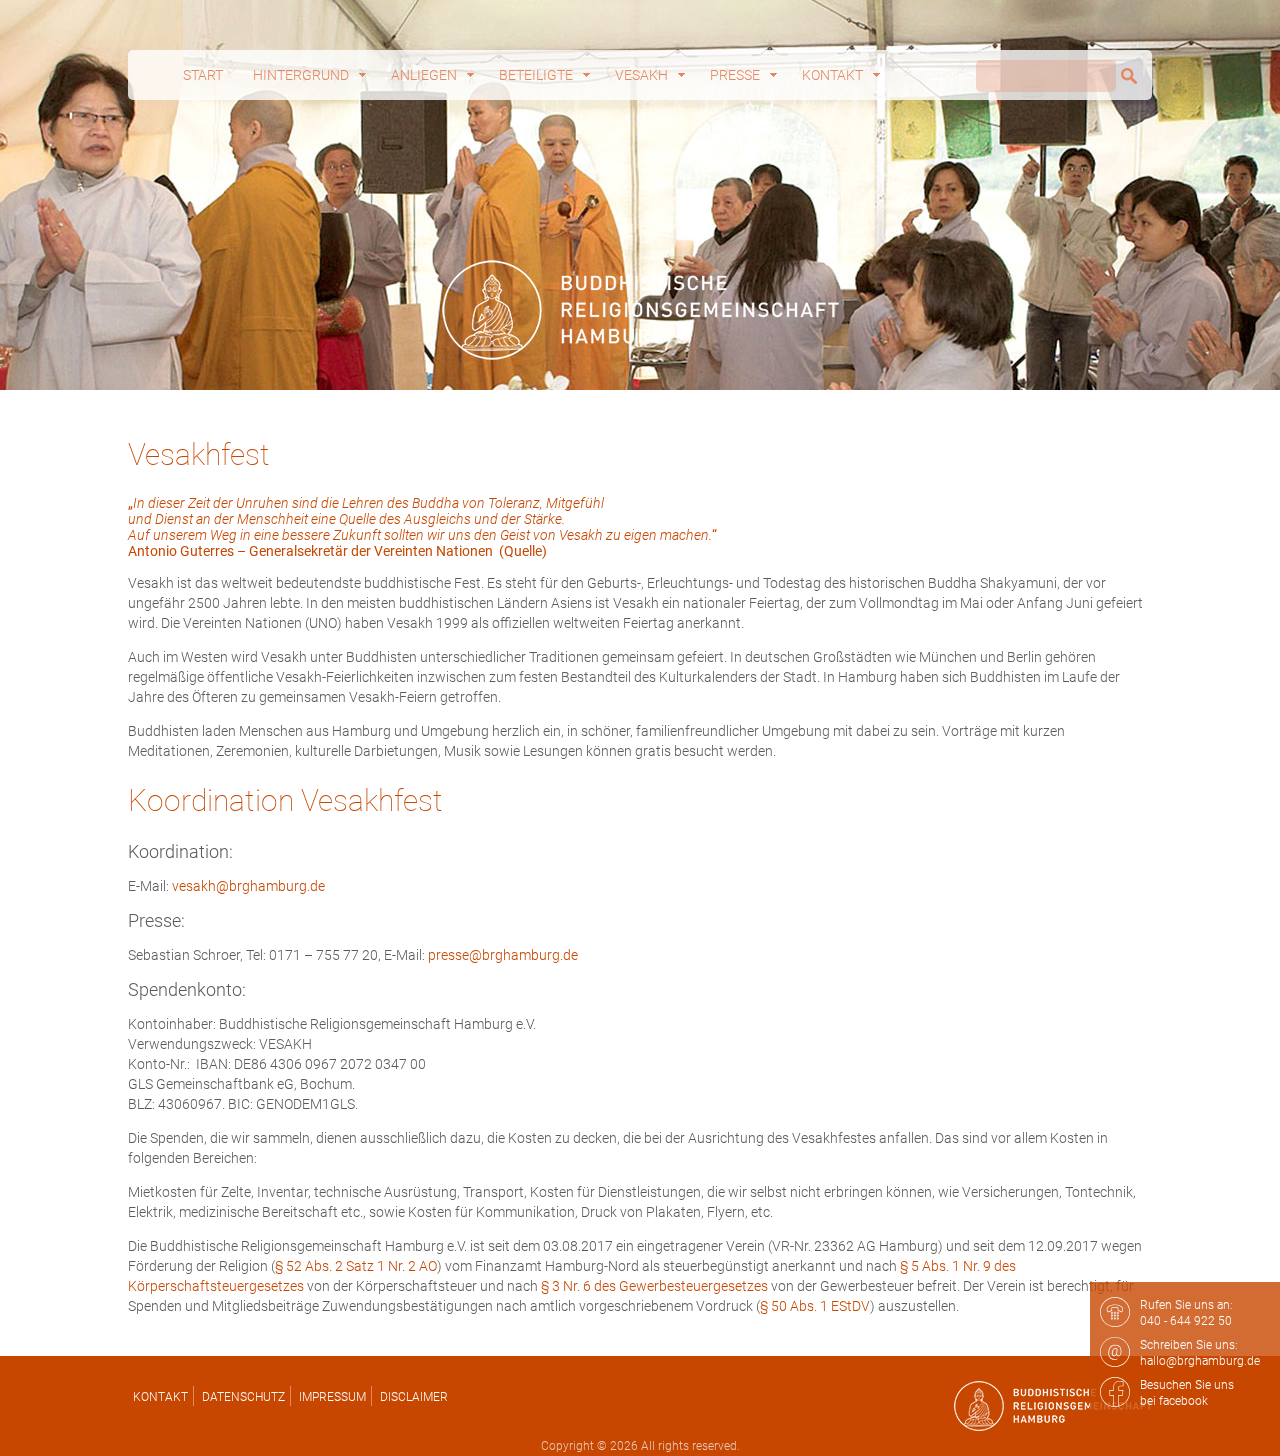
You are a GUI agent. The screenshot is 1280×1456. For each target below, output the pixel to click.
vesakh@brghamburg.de (248, 886)
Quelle (523, 551)
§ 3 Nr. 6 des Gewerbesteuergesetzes (654, 1286)
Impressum (332, 1397)
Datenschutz (243, 1397)
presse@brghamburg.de (503, 955)
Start (203, 75)
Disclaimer (414, 1397)
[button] (44, 1412)
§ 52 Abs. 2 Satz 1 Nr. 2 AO (356, 1266)
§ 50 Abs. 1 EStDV (815, 1306)
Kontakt (160, 1397)
